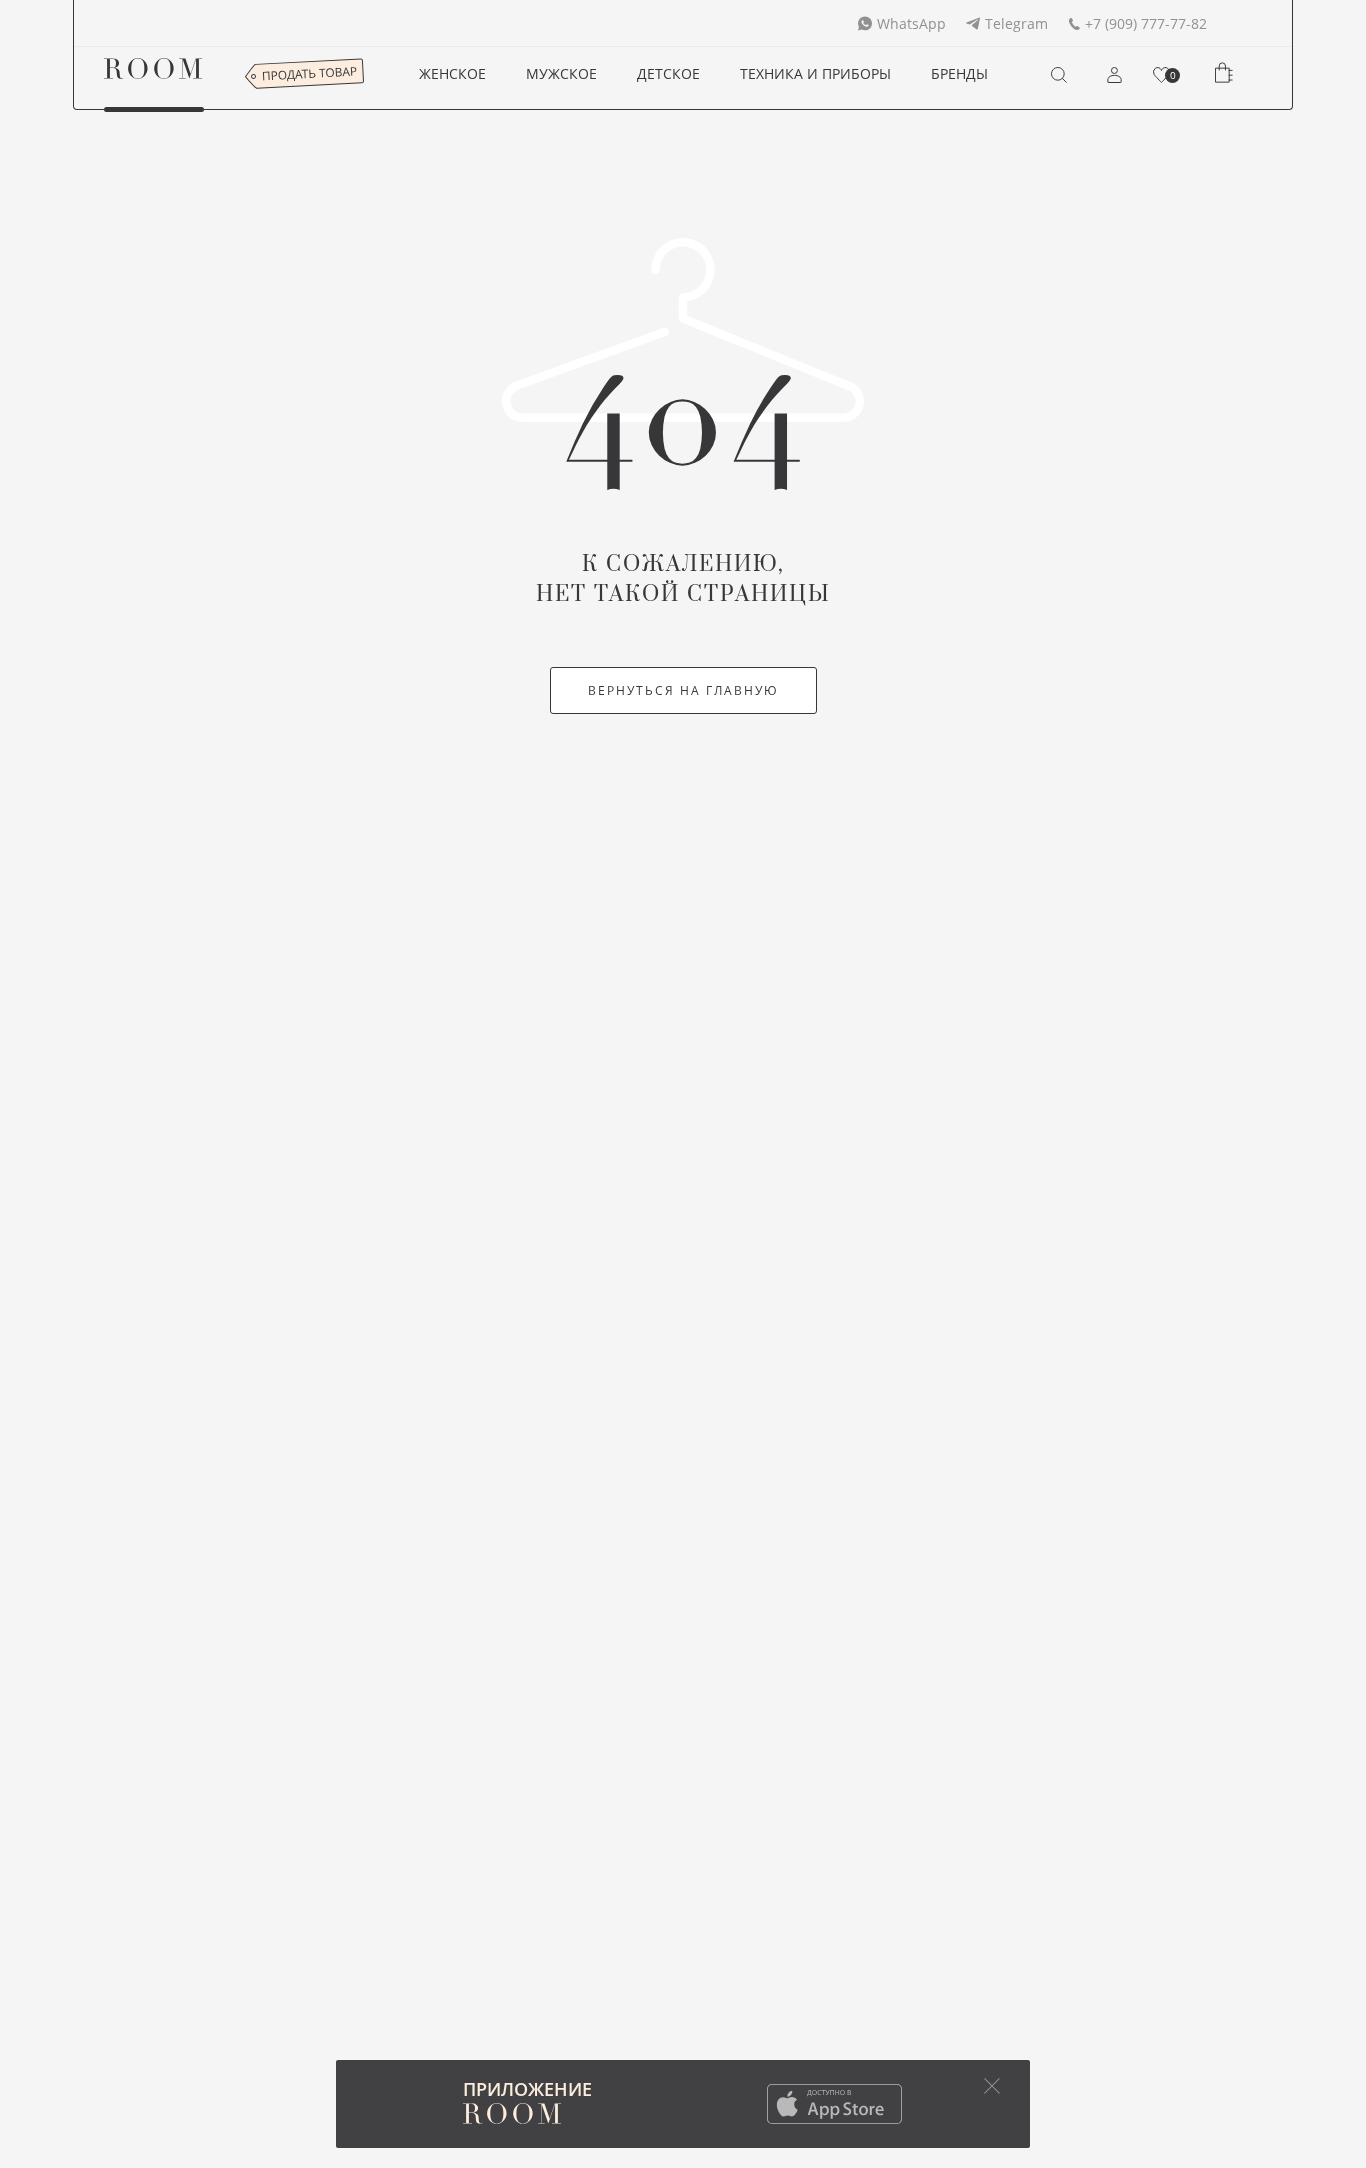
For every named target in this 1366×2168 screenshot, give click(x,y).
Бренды (959, 73)
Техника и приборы (815, 73)
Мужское (561, 73)
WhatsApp (911, 23)
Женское (452, 73)
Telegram (1016, 23)
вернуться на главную (683, 690)
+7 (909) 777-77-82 (1146, 23)
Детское (668, 73)
